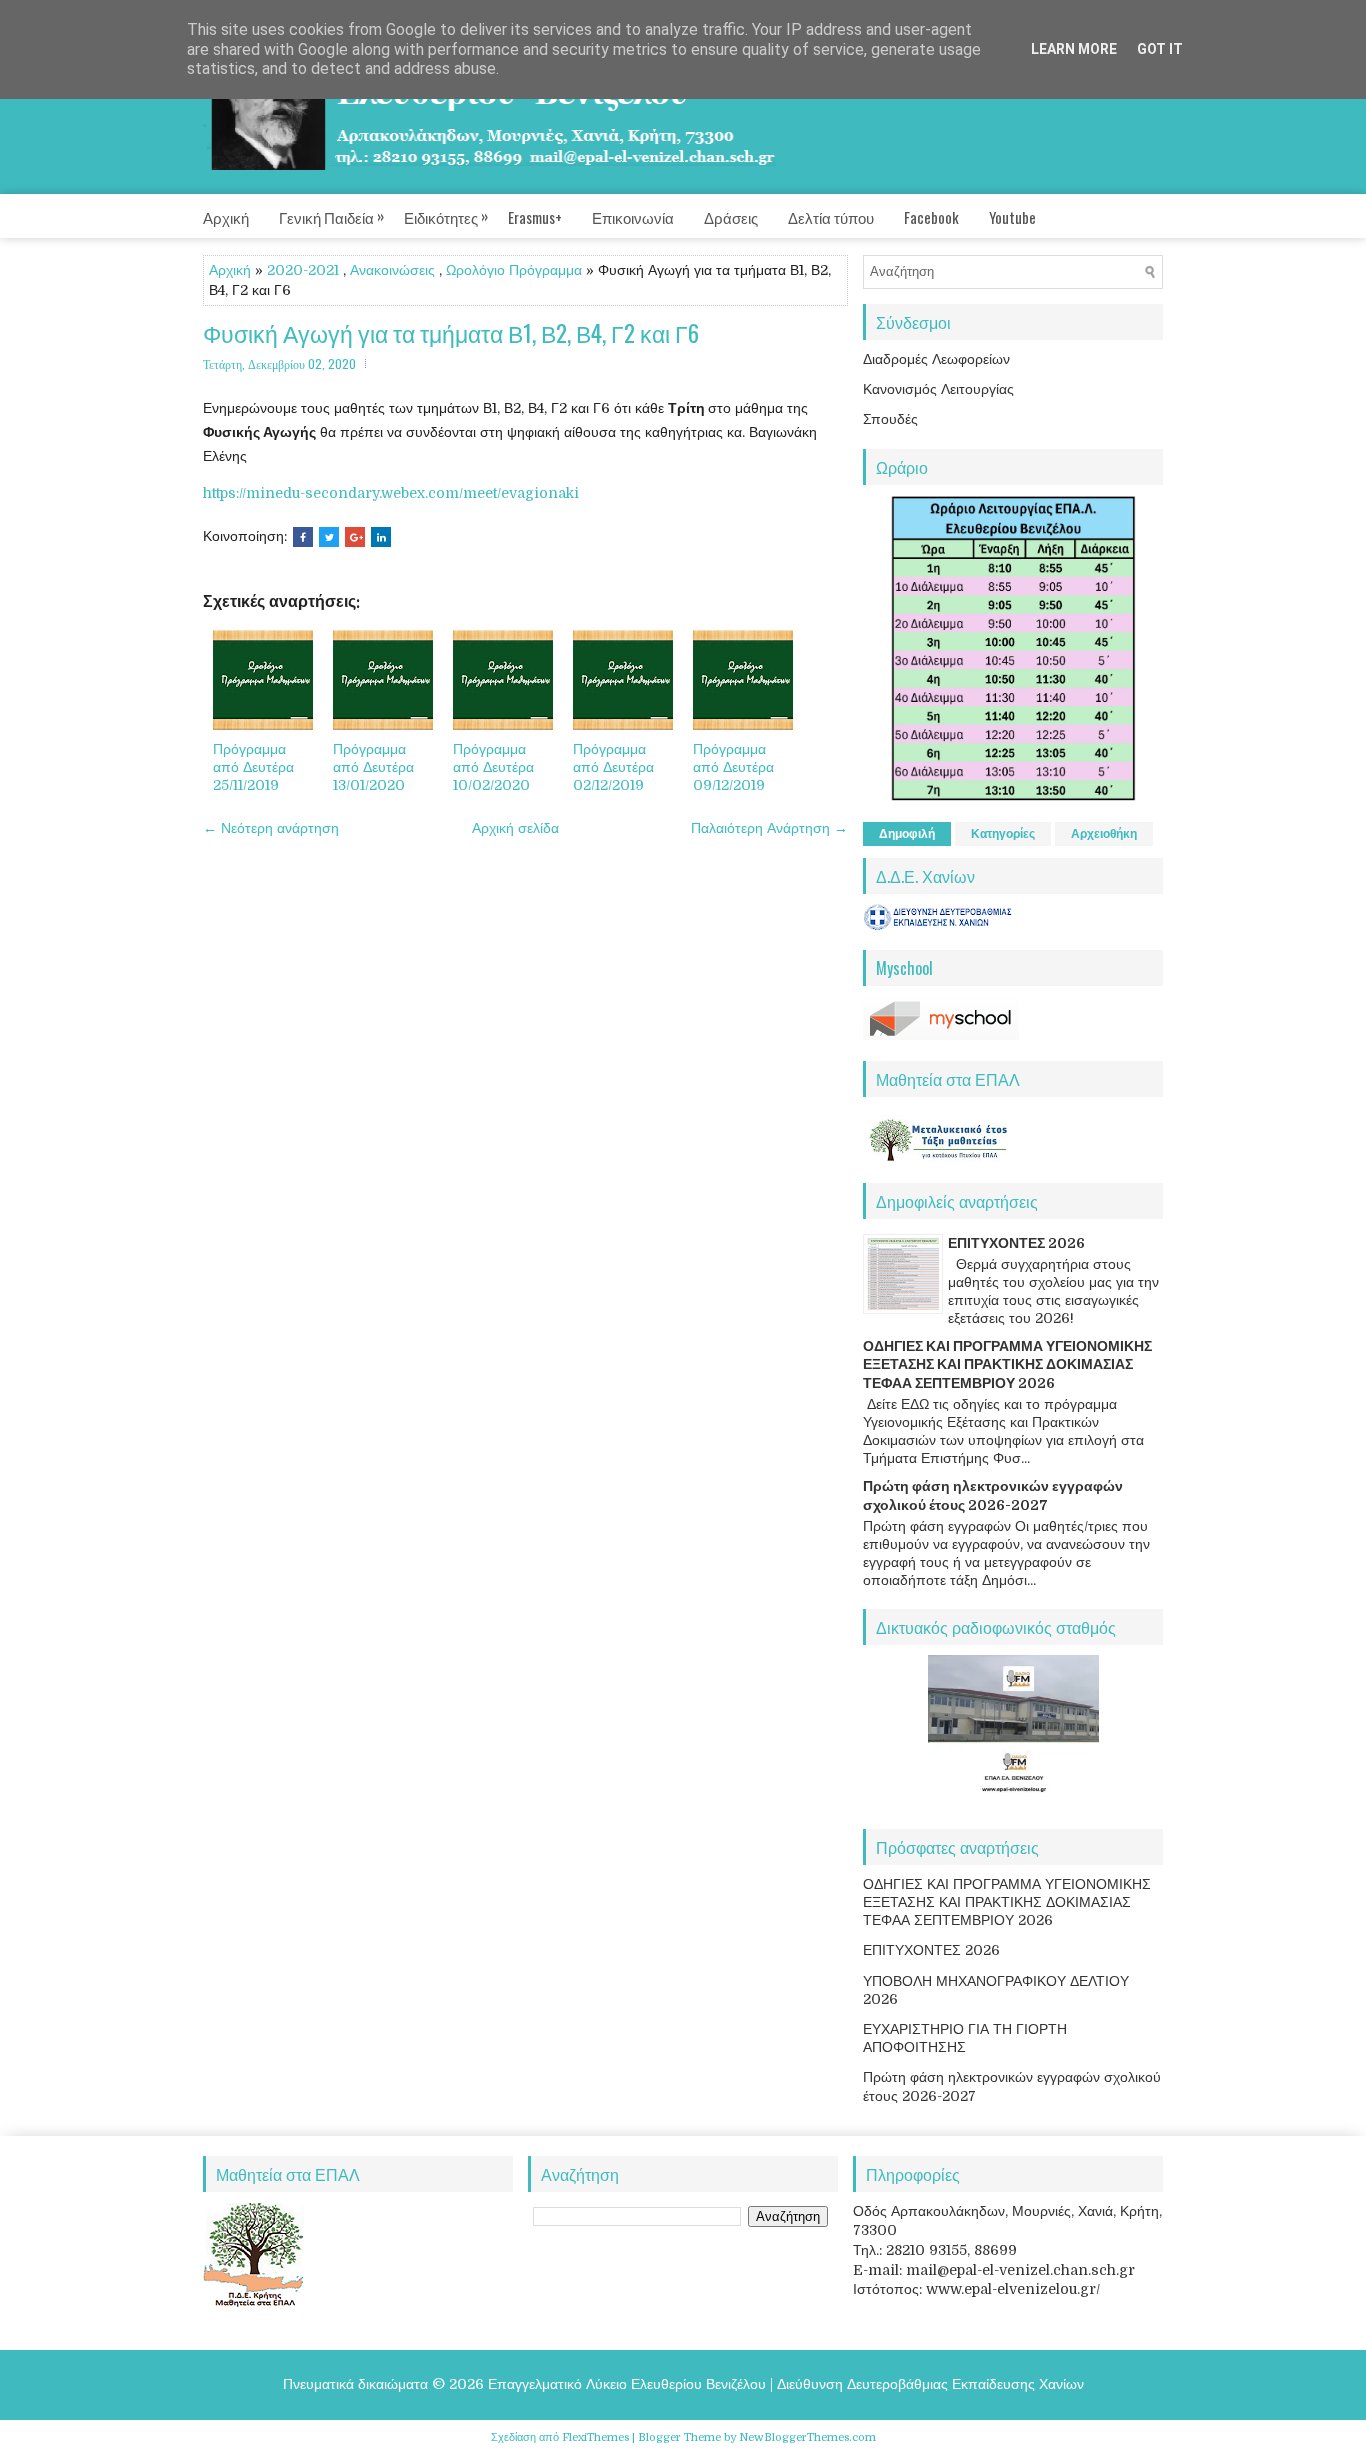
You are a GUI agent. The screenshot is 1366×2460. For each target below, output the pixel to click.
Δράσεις (731, 217)
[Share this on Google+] (355, 537)
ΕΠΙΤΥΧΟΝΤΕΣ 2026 (1016, 1243)
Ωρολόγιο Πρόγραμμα (514, 270)
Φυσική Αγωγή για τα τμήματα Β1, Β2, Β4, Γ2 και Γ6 (451, 333)
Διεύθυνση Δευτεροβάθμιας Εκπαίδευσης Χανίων (930, 2384)
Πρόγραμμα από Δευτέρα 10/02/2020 (493, 767)
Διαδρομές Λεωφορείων (936, 359)
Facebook (931, 217)
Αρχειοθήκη (1104, 834)
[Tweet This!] (329, 537)
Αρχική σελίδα (515, 828)
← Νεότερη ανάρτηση (271, 828)
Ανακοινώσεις (392, 270)
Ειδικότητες (446, 216)
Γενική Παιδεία (331, 216)
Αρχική (226, 217)
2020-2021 (303, 270)
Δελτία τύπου (831, 217)
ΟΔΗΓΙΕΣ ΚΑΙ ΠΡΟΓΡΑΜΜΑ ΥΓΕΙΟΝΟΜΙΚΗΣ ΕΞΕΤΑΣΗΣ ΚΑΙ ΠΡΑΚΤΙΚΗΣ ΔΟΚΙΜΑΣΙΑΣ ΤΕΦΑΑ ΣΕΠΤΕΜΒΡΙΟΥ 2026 (1007, 1364)
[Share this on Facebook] (303, 537)
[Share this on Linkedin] (381, 537)
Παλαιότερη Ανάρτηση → (769, 828)
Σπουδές (890, 419)
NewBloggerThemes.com (807, 2437)
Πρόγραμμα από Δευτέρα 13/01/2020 (373, 767)
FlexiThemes (595, 2437)
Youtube (1012, 217)
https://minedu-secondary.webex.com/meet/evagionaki (391, 493)
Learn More (1074, 49)
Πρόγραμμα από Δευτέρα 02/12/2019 (613, 767)
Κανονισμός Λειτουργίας (938, 389)
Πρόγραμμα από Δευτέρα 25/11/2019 (253, 767)
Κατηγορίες (1003, 834)
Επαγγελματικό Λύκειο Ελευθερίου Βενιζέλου (627, 2384)
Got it (1160, 49)
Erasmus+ (535, 217)
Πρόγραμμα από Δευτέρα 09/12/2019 (733, 767)
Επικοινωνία (633, 217)
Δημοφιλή (907, 834)
